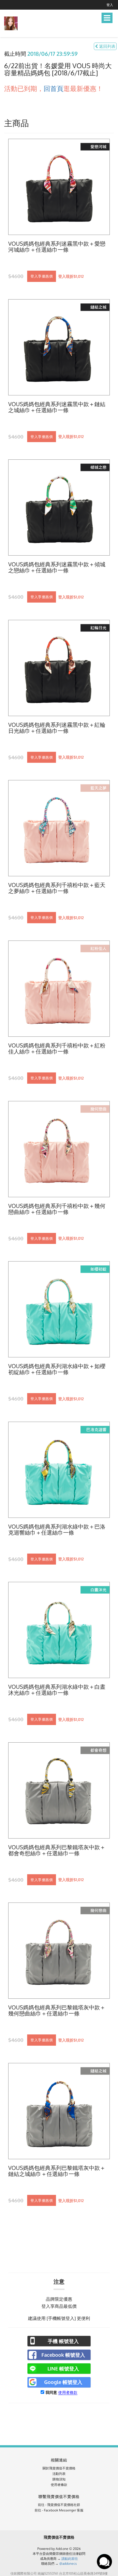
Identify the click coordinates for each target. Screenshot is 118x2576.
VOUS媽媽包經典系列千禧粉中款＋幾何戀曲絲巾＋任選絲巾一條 (57, 1209)
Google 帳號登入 (63, 2382)
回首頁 (54, 88)
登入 (110, 5)
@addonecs (68, 2563)
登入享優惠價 (42, 276)
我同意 (51, 2392)
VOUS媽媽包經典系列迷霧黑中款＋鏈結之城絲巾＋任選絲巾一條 (57, 407)
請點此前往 (70, 2559)
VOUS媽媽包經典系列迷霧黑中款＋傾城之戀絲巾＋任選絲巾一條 (57, 567)
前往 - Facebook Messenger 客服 (59, 2510)
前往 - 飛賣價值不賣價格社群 (59, 2505)
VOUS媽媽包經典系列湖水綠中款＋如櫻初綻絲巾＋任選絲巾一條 (57, 1369)
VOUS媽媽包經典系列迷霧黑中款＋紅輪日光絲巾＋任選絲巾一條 (57, 728)
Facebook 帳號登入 (63, 2355)
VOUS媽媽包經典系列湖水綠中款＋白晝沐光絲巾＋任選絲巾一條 (57, 1690)
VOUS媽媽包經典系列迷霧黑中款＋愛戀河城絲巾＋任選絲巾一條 (57, 247)
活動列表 (59, 2474)
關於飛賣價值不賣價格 (59, 2468)
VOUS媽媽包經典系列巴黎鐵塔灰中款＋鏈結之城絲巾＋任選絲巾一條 (57, 2171)
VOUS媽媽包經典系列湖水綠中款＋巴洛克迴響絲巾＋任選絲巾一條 (57, 1530)
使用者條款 (68, 2392)
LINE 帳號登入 (63, 2369)
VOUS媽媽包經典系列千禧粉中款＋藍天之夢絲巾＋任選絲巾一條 (57, 888)
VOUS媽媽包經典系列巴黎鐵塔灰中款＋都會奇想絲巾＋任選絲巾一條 (57, 1850)
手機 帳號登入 (63, 2341)
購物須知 (59, 2479)
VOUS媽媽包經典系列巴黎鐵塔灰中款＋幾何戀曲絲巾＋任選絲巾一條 (57, 2011)
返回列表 (107, 46)
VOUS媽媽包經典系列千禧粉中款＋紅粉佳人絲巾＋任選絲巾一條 (57, 1049)
